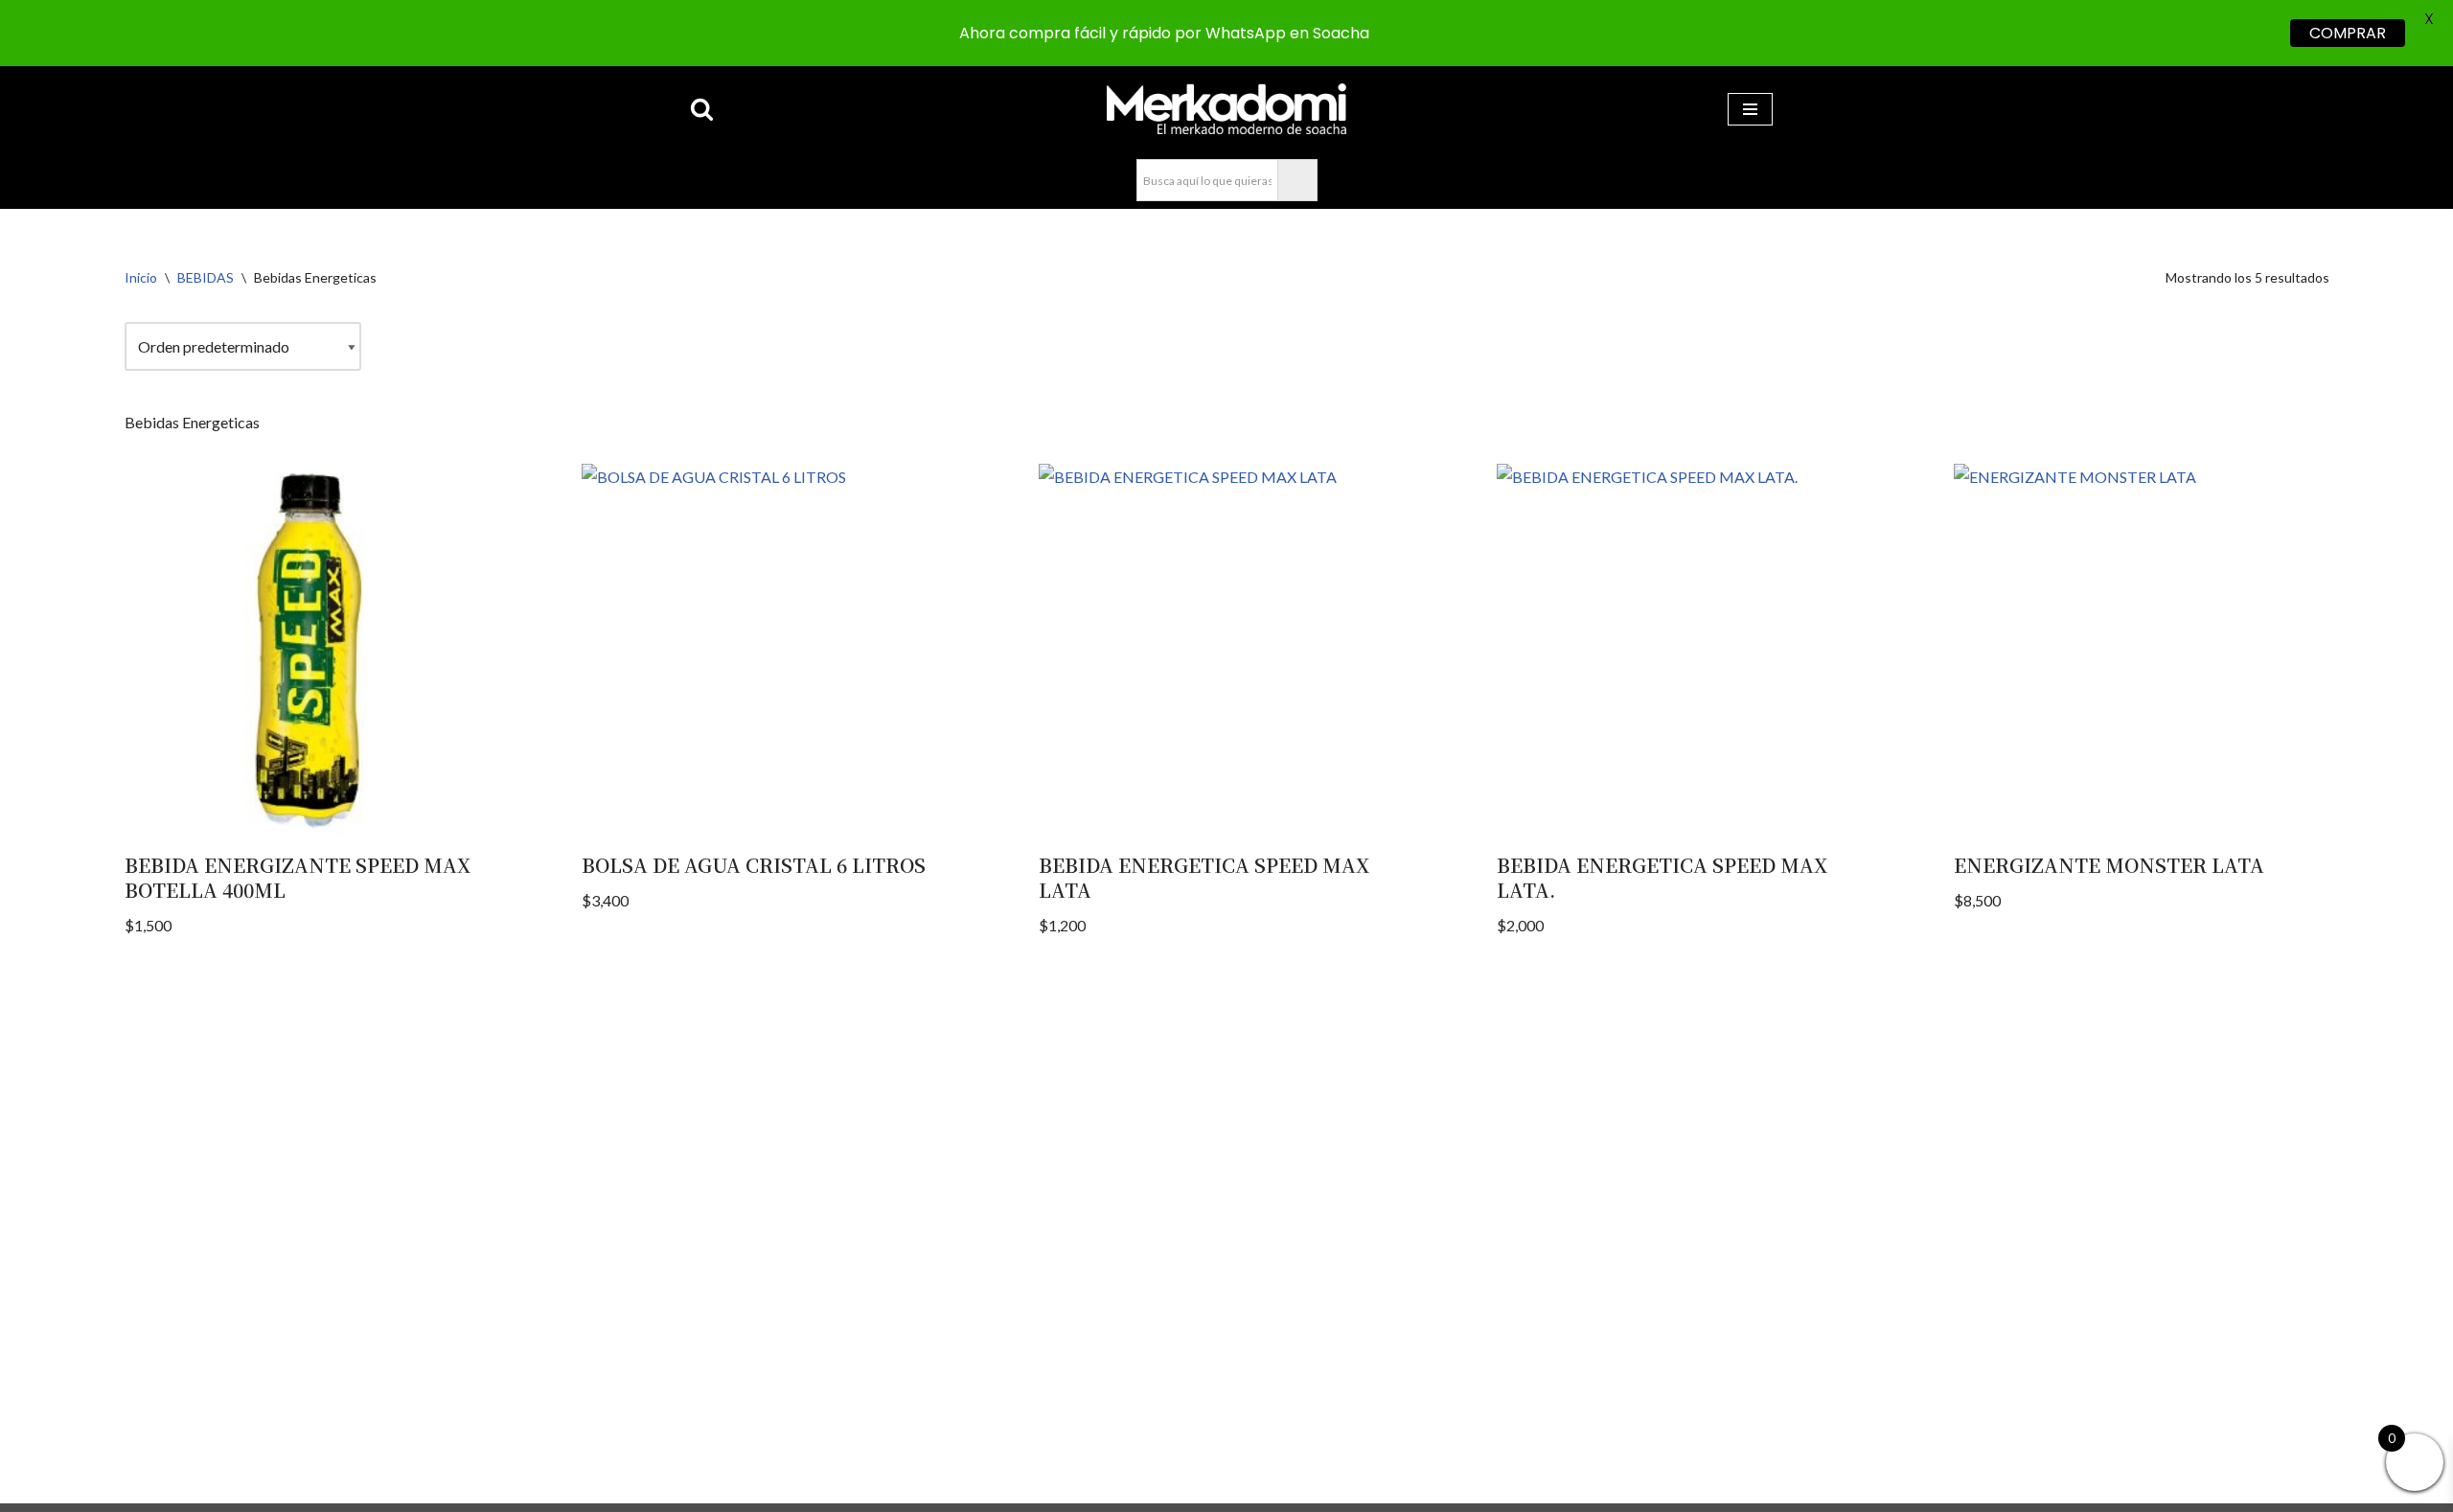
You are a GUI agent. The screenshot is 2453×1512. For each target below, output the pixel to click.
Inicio (141, 277)
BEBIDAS (206, 277)
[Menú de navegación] (1750, 109)
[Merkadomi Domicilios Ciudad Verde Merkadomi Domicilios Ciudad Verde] (1226, 109)
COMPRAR (2348, 33)
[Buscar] (702, 109)
